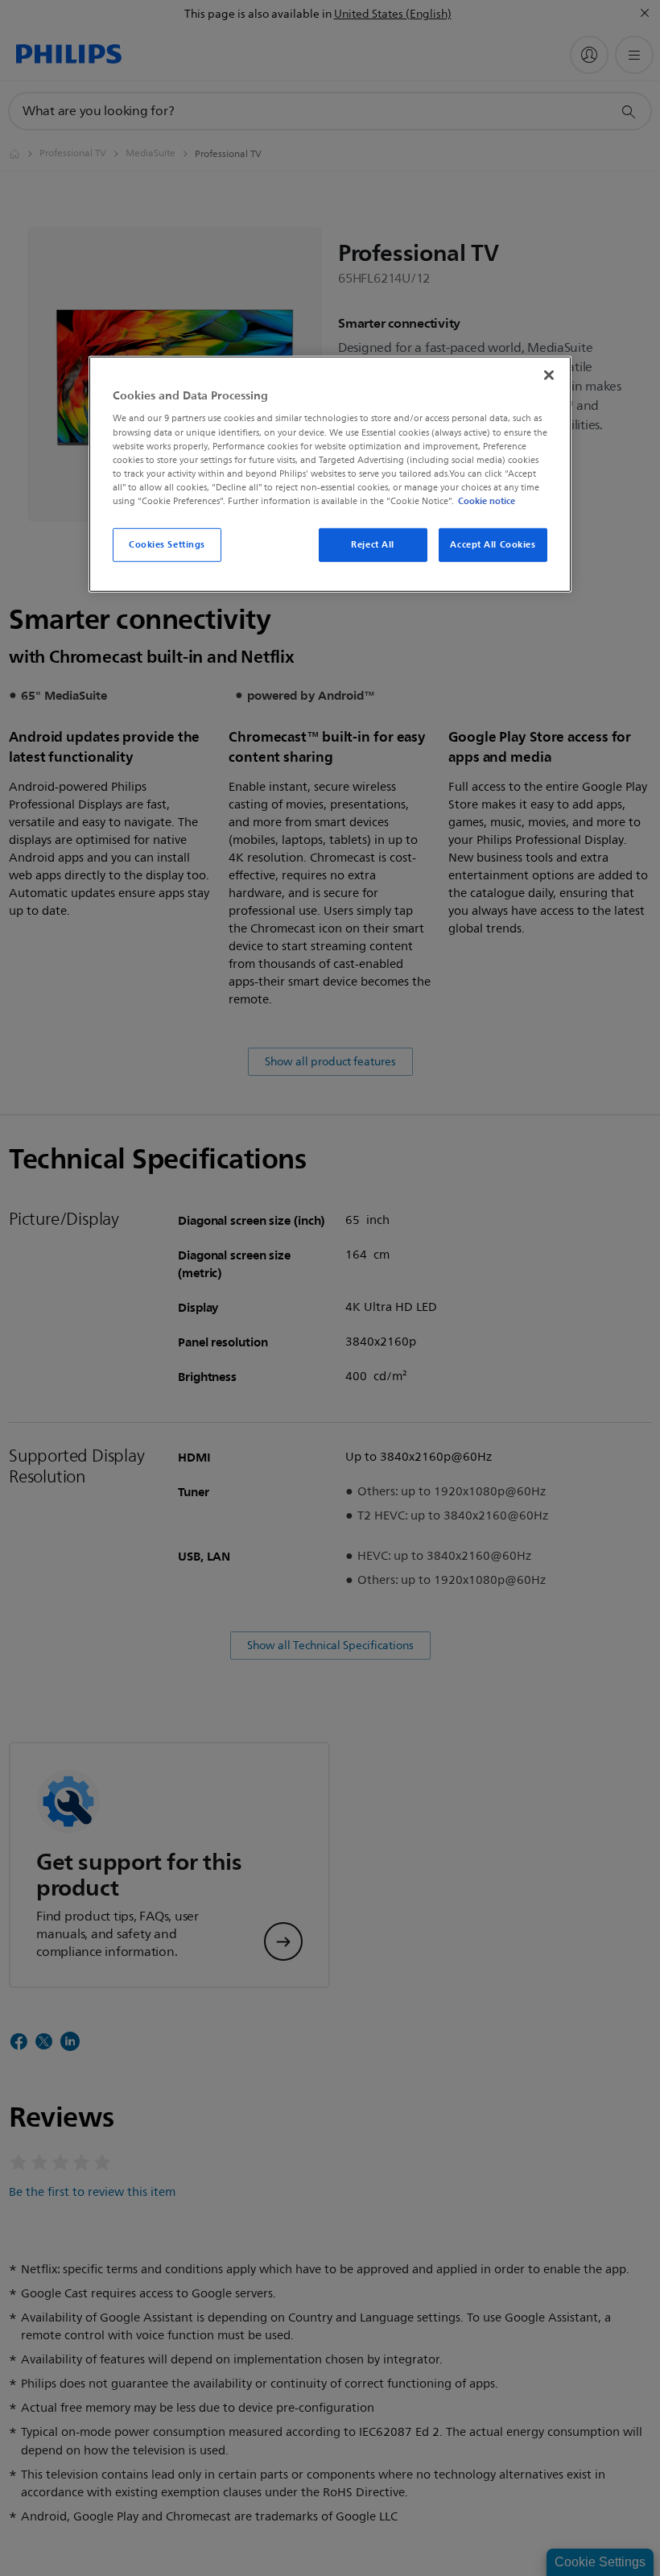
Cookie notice (487, 501)
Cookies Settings (167, 544)
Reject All (373, 544)
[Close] (549, 375)
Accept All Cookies (493, 544)
